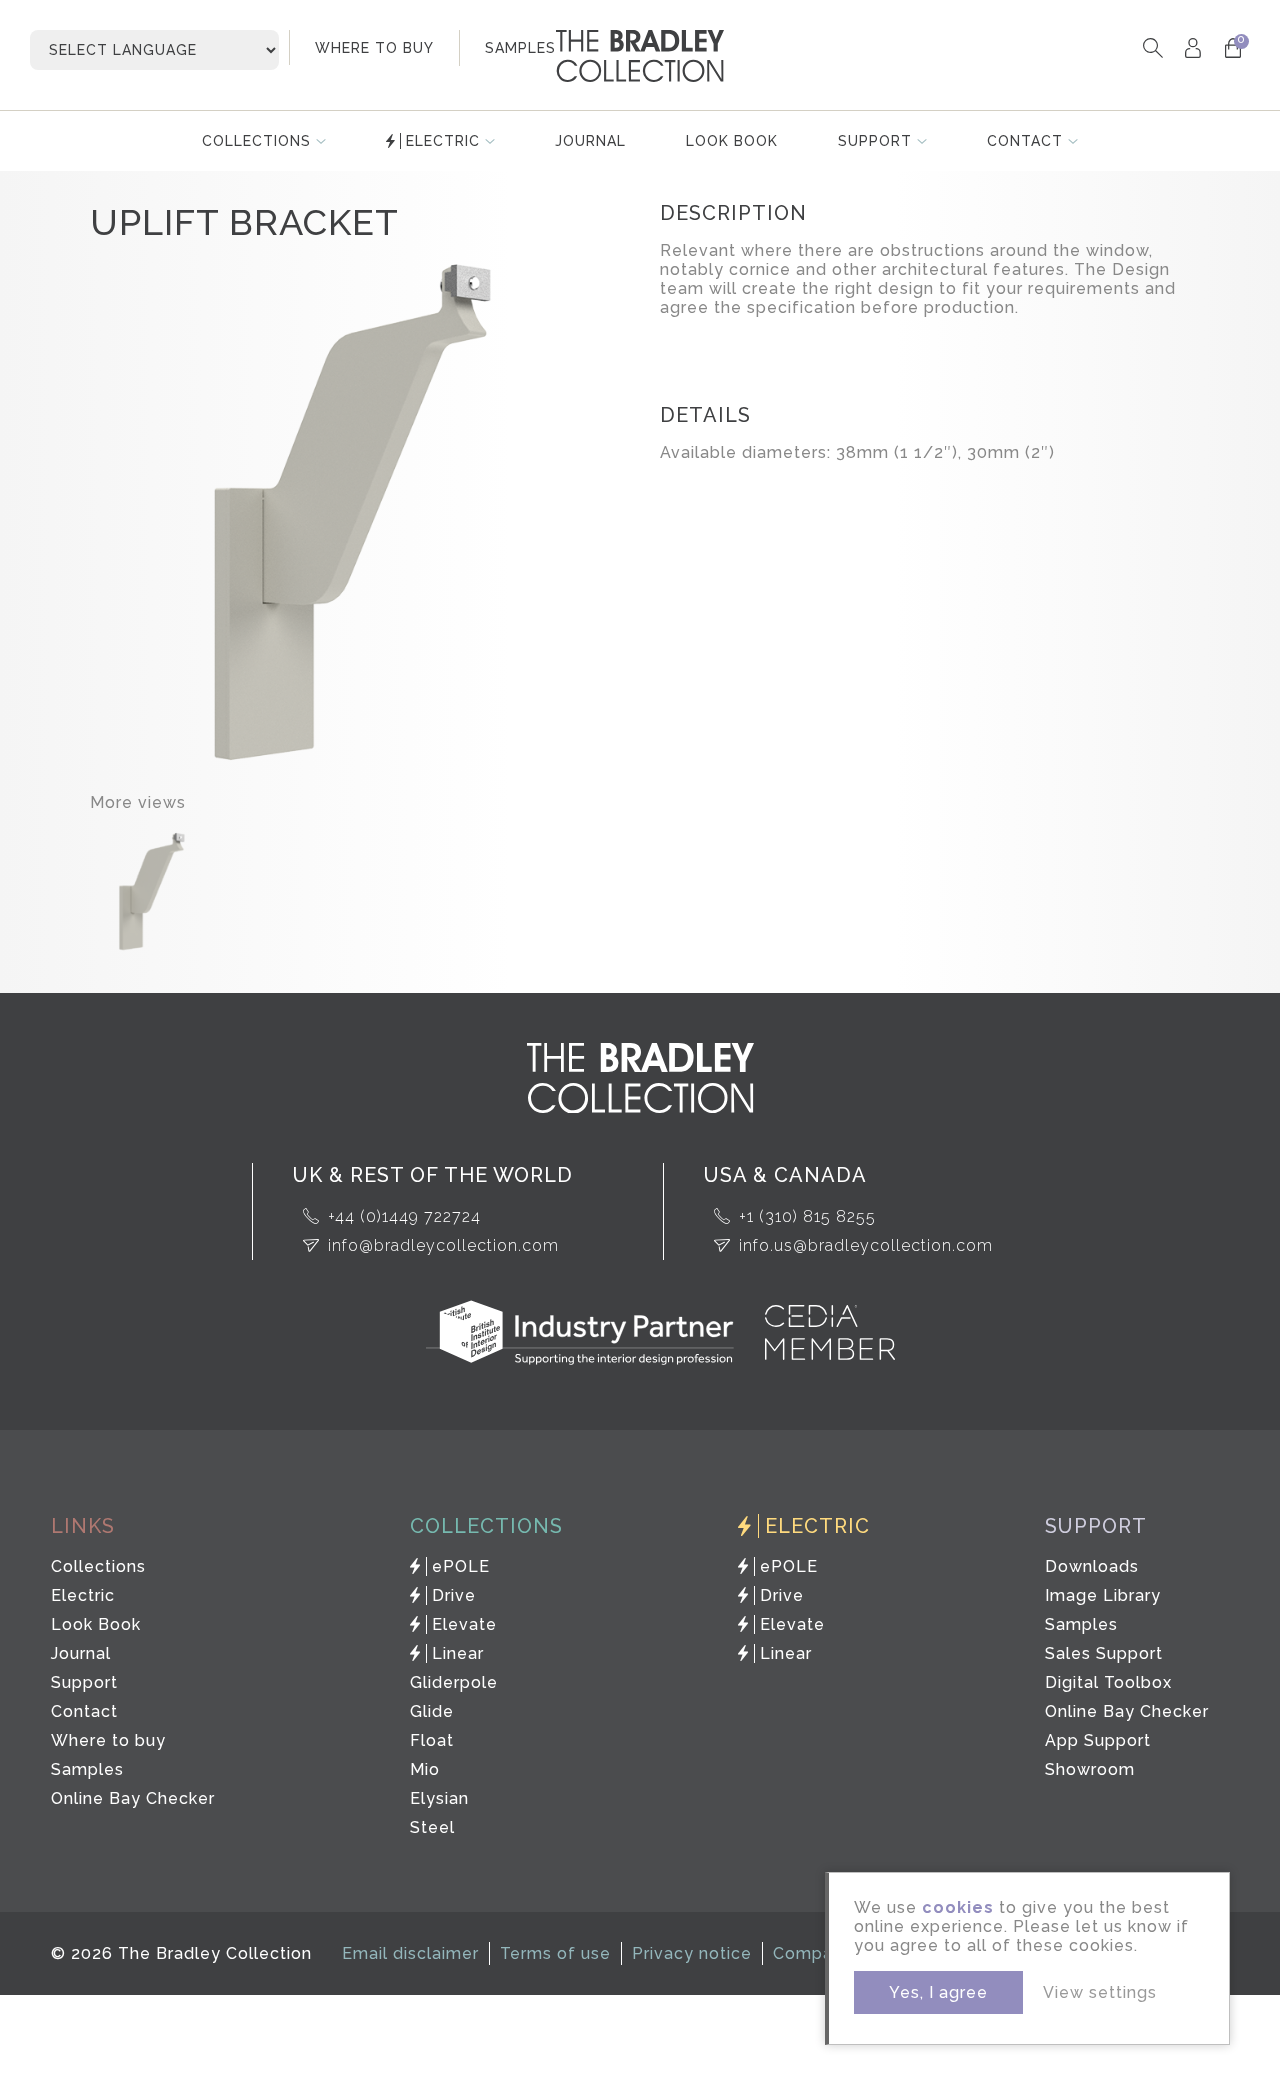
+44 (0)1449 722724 (404, 1216)
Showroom (1090, 1769)
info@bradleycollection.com (443, 1245)
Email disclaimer (410, 1953)
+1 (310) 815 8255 (807, 1216)
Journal (590, 141)
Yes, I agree (938, 1992)
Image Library (1103, 1595)
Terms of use (555, 1953)
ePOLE (461, 1566)
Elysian (439, 1798)
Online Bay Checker (133, 1798)
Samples (87, 1769)
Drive (454, 1595)
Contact (1025, 141)
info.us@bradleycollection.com (866, 1245)
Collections (256, 141)
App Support (1098, 1740)
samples (520, 48)
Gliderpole (454, 1682)
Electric (443, 141)
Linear (458, 1653)
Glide (432, 1711)
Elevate (464, 1624)
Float (432, 1740)
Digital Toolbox (1108, 1682)
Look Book (732, 141)
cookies (958, 1907)
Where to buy (108, 1740)
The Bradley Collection (640, 56)
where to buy (374, 48)
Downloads (1092, 1566)
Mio (425, 1769)
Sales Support (1104, 1653)
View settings (1100, 1992)
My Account (1192, 47)
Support (875, 141)
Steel (432, 1827)
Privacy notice (692, 1953)
